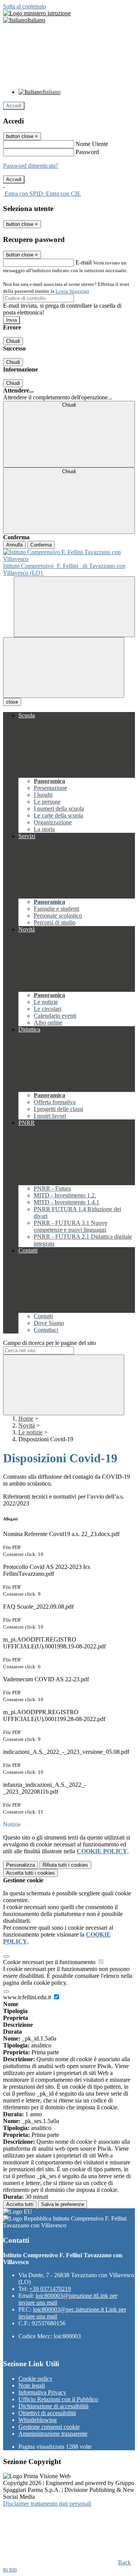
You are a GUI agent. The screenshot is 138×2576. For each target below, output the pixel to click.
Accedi (14, 106)
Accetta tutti (30, 1873)
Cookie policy (35, 2379)
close (12, 702)
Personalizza (21, 1865)
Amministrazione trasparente (53, 2434)
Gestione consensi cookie (49, 2427)
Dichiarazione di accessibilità (53, 2406)
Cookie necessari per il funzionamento (50, 1962)
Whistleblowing (38, 2420)
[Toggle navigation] (64, 668)
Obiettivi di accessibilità (47, 2413)
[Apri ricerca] (74, 607)
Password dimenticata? (31, 166)
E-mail (84, 262)
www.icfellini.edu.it (28, 1997)
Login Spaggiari (72, 291)
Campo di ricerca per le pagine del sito (49, 1343)
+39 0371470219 (50, 2289)
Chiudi (13, 341)
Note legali (32, 2385)
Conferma (41, 545)
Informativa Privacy (42, 2392)
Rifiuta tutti (65, 1865)
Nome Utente (92, 144)
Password (87, 152)
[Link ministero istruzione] (37, 13)
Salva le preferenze (62, 2204)
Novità (27, 1425)
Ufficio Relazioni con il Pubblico (58, 2399)
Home (26, 1419)
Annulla (14, 545)
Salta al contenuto (25, 6)
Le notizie (30, 1432)
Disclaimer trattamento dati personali (47, 2504)
